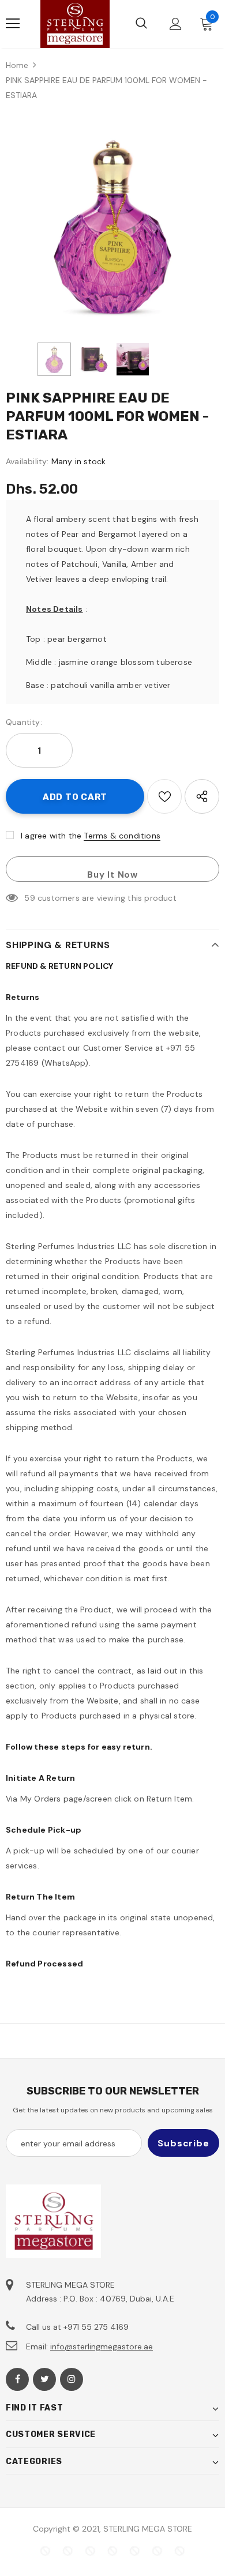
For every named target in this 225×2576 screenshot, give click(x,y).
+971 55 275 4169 (96, 2327)
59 (29, 898)
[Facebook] (17, 2379)
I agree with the (51, 836)
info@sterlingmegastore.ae (102, 2346)
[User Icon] (176, 24)
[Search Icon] (141, 24)
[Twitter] (44, 2379)
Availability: (27, 461)
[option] (112, 224)
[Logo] (75, 24)
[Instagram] (72, 2379)
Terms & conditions (122, 836)
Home (17, 65)
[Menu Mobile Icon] (13, 24)
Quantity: (24, 722)
